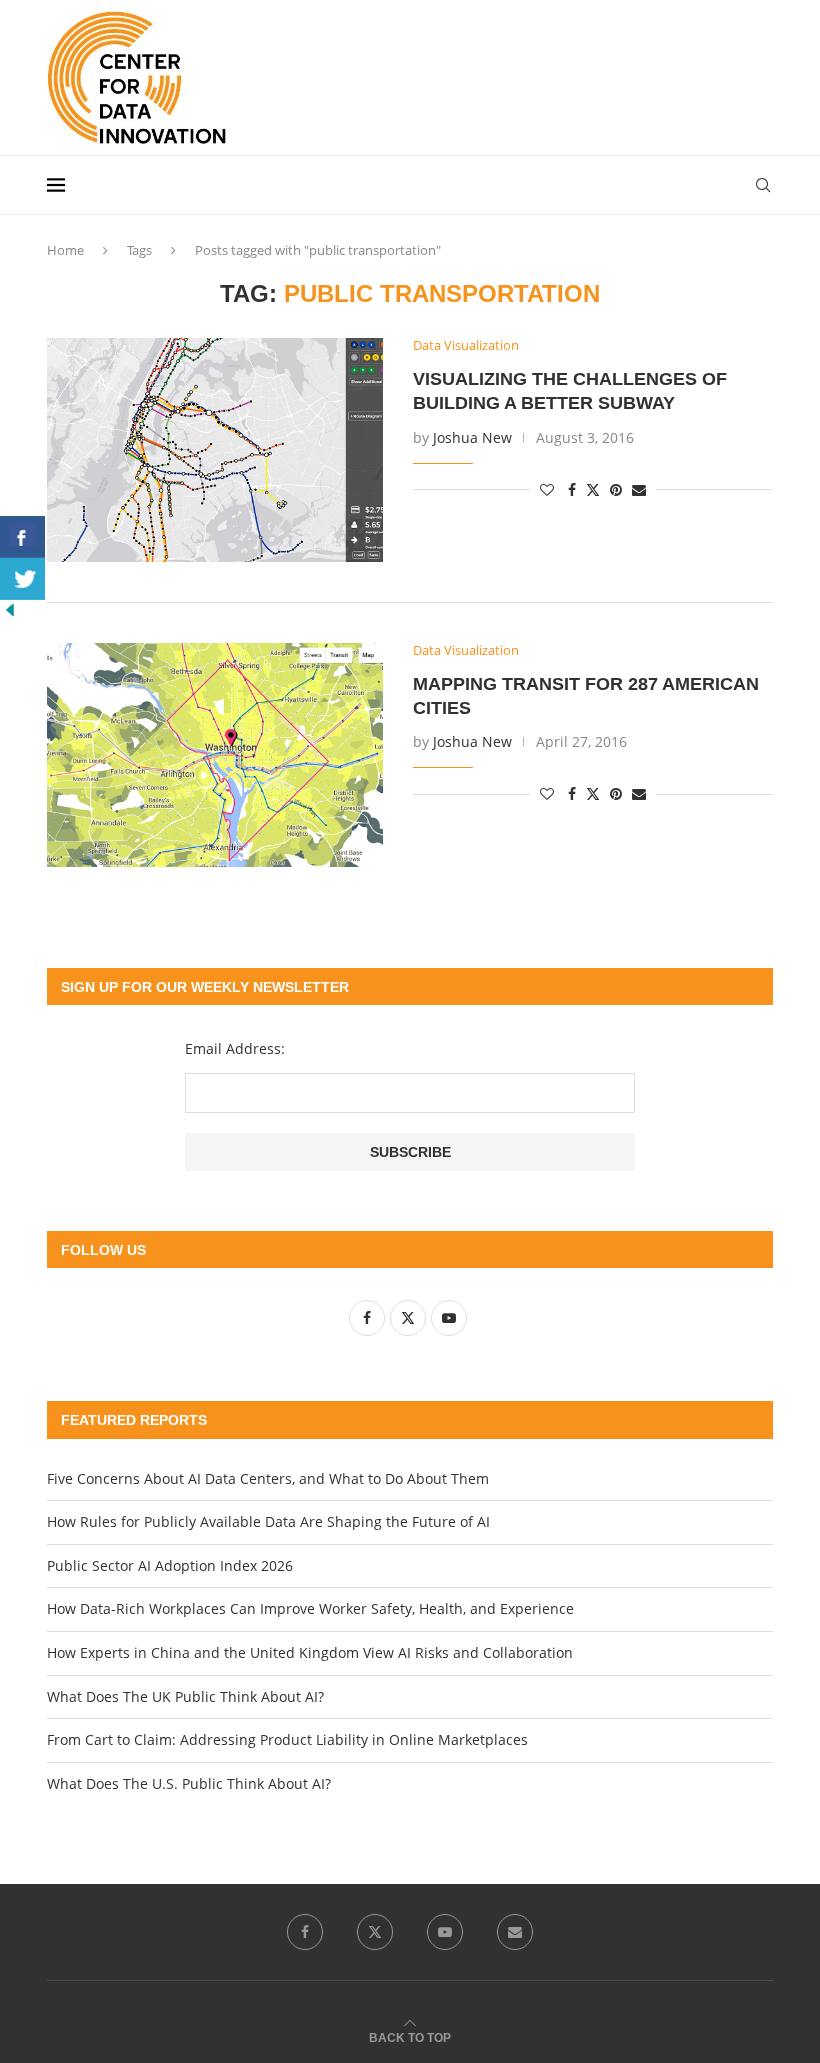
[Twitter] (375, 1932)
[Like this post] (547, 489)
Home (65, 250)
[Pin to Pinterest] (616, 489)
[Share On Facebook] (22, 537)
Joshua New (472, 437)
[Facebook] (305, 1932)
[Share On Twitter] (22, 579)
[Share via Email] (639, 489)
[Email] (515, 1932)
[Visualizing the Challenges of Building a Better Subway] (215, 450)
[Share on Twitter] (593, 489)
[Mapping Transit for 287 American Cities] (215, 755)
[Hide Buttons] (10, 609)
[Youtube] (445, 1932)
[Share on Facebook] (572, 489)
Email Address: (235, 1048)
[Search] (763, 185)
